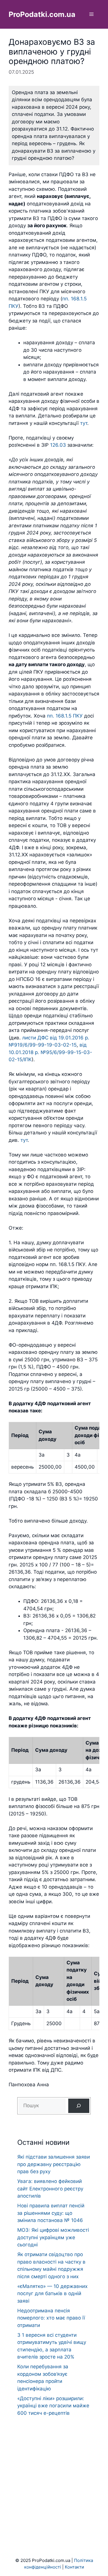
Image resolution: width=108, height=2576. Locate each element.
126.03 (58, 445)
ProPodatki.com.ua (42, 14)
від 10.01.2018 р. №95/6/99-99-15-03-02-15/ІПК (50, 1052)
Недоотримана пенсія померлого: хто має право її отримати (51, 2318)
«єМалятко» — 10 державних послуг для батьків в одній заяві (52, 2294)
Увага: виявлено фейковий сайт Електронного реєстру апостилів (50, 2189)
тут (84, 423)
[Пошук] (79, 2106)
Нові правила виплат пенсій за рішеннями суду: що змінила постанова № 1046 (51, 2213)
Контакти (74, 2567)
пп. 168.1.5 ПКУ (65, 716)
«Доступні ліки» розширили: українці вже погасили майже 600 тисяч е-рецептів (53, 2406)
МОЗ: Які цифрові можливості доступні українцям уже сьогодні (53, 2237)
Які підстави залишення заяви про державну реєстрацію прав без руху (54, 2164)
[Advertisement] (54, 2476)
